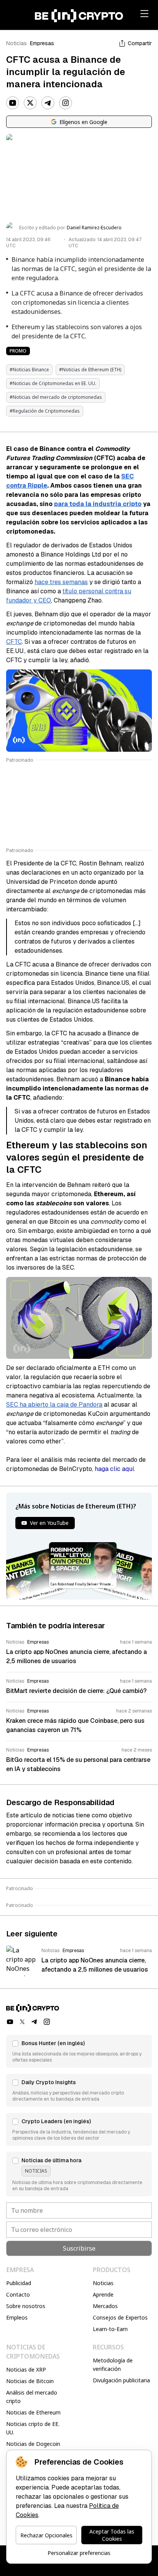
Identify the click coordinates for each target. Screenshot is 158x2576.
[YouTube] (13, 103)
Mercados (105, 2306)
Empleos (17, 2317)
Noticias (16, 43)
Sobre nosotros (26, 2306)
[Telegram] (48, 103)
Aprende (103, 2294)
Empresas (42, 43)
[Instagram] (66, 103)
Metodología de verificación (113, 2365)
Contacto (18, 2294)
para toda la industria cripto (98, 504)
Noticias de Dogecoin (33, 2444)
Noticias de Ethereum (33, 2412)
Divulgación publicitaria (121, 2380)
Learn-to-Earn (110, 2329)
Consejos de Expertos (120, 2317)
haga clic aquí (114, 1469)
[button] (79, 2051)
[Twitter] (30, 103)
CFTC (14, 642)
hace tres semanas (61, 582)
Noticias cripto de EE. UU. (33, 2428)
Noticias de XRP (26, 2369)
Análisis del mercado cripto (32, 2397)
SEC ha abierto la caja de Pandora (54, 1405)
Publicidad (19, 2283)
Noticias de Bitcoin (30, 2381)
